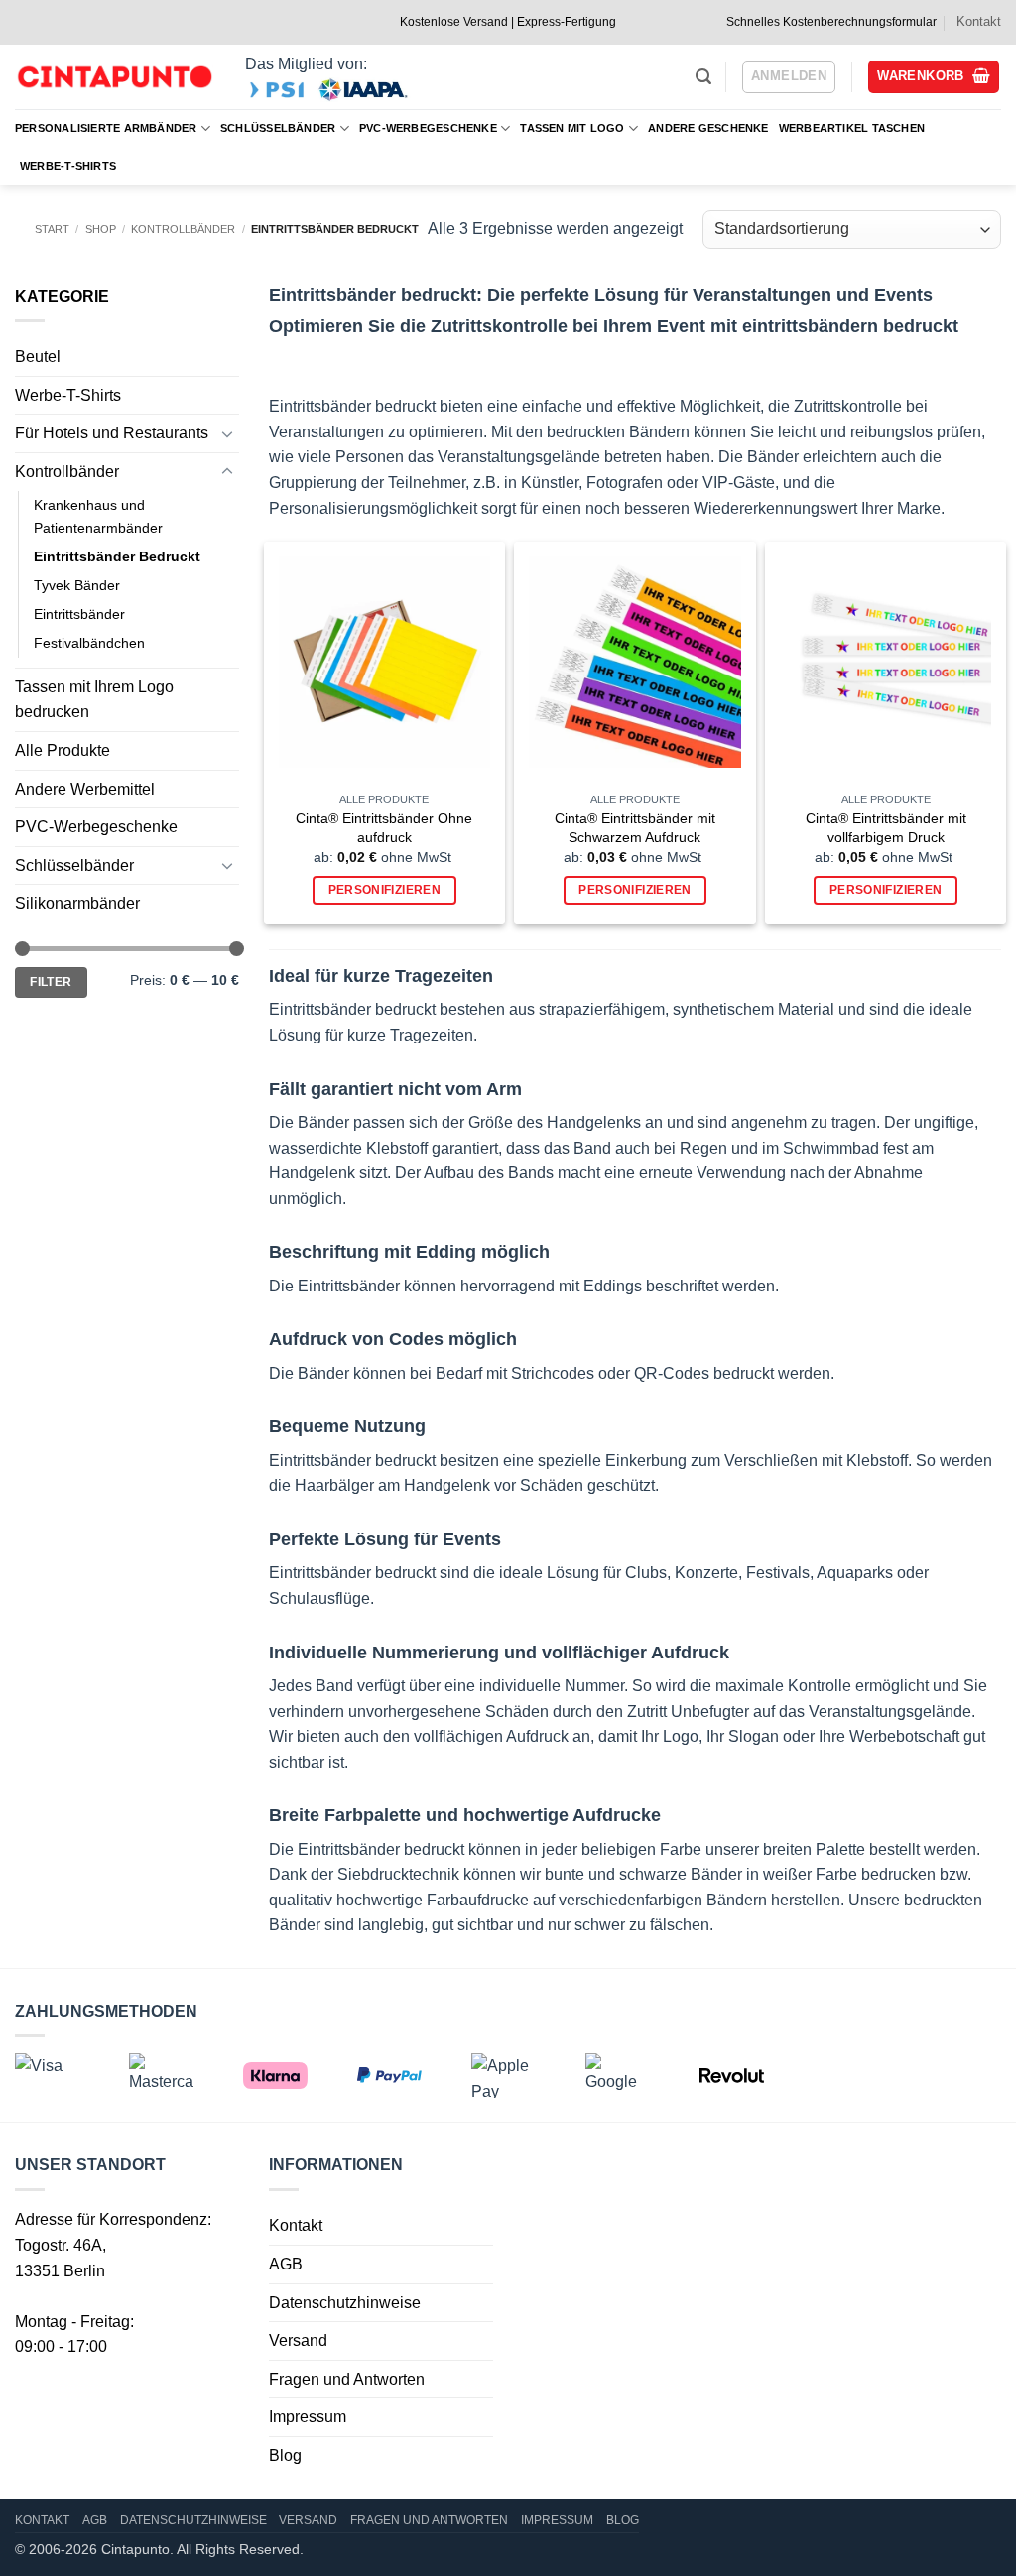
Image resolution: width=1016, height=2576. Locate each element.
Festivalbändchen (89, 643)
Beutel (38, 357)
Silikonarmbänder (77, 903)
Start (52, 229)
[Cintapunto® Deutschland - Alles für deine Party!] (114, 77)
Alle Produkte (63, 750)
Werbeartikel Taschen (852, 128)
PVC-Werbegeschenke (428, 128)
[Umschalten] (227, 433)
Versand (298, 2340)
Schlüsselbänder (278, 128)
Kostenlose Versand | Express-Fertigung (508, 22)
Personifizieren (384, 890)
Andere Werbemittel (85, 789)
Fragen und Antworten (347, 2379)
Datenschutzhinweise (345, 2303)
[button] (703, 77)
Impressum (308, 2417)
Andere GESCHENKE (708, 128)
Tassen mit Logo (572, 128)
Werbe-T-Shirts (68, 166)
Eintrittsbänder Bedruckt (117, 556)
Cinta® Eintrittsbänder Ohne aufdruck (384, 828)
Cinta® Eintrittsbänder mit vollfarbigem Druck (886, 828)
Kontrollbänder (183, 229)
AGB (286, 2264)
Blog (285, 2455)
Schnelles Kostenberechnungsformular (831, 22)
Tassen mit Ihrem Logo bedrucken (94, 700)
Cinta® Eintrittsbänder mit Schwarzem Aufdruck (635, 828)
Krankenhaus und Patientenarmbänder (98, 516)
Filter (51, 982)
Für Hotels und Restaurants (112, 433)
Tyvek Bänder (77, 585)
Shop (101, 229)
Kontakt (979, 21)
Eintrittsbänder (79, 614)
